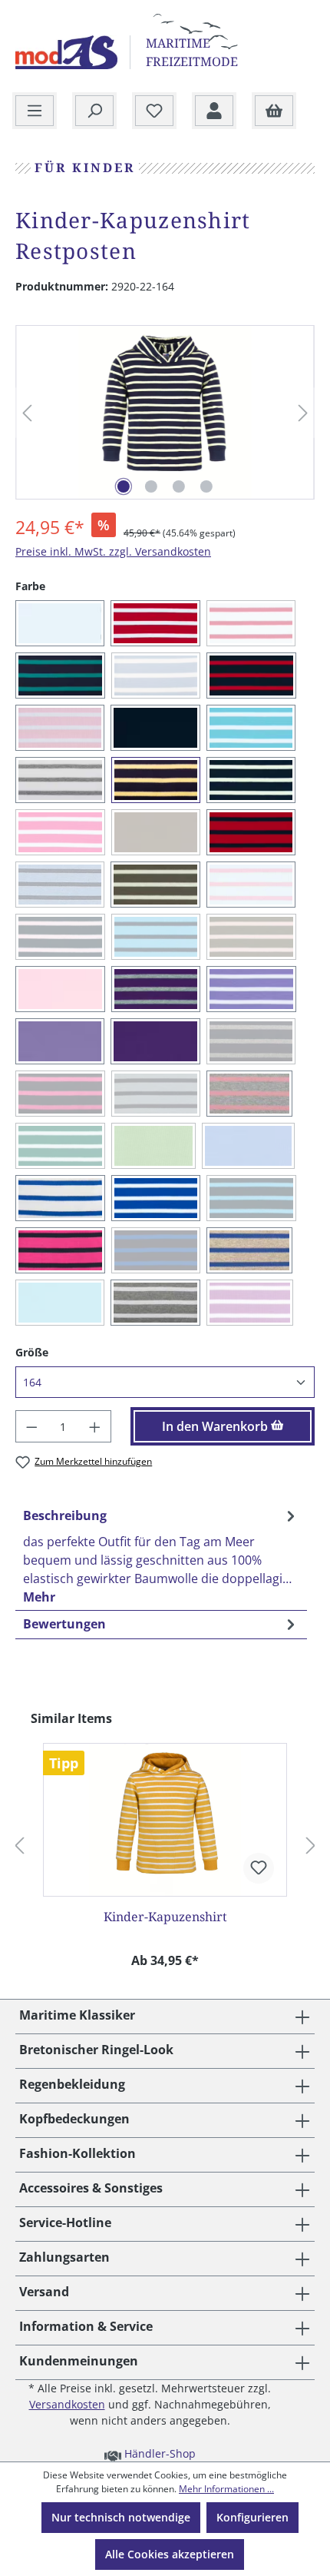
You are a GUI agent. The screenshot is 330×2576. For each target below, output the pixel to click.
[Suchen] (94, 111)
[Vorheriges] (27, 413)
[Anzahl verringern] (31, 1426)
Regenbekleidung (72, 2084)
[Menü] (35, 111)
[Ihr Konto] (214, 111)
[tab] (161, 1556)
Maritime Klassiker (77, 2015)
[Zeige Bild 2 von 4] (151, 486)
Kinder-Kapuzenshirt (165, 1917)
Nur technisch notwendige (121, 2517)
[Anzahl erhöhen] (95, 1426)
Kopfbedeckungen (74, 2119)
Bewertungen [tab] (64, 1624)
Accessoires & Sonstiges (91, 2188)
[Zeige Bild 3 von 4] (179, 486)
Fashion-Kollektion (78, 2153)
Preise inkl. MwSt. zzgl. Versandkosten (113, 551)
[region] (165, 413)
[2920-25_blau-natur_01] (165, 412)
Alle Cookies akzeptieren (170, 2554)
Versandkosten (67, 2404)
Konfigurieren (252, 2517)
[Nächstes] (303, 413)
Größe (32, 1352)
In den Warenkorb (216, 1426)
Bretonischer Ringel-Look (96, 2050)
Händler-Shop (158, 2453)
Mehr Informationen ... (226, 2489)
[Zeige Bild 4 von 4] (206, 486)
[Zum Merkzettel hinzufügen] (259, 1868)
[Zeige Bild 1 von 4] (124, 486)
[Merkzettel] (154, 111)
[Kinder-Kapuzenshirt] (165, 1820)
